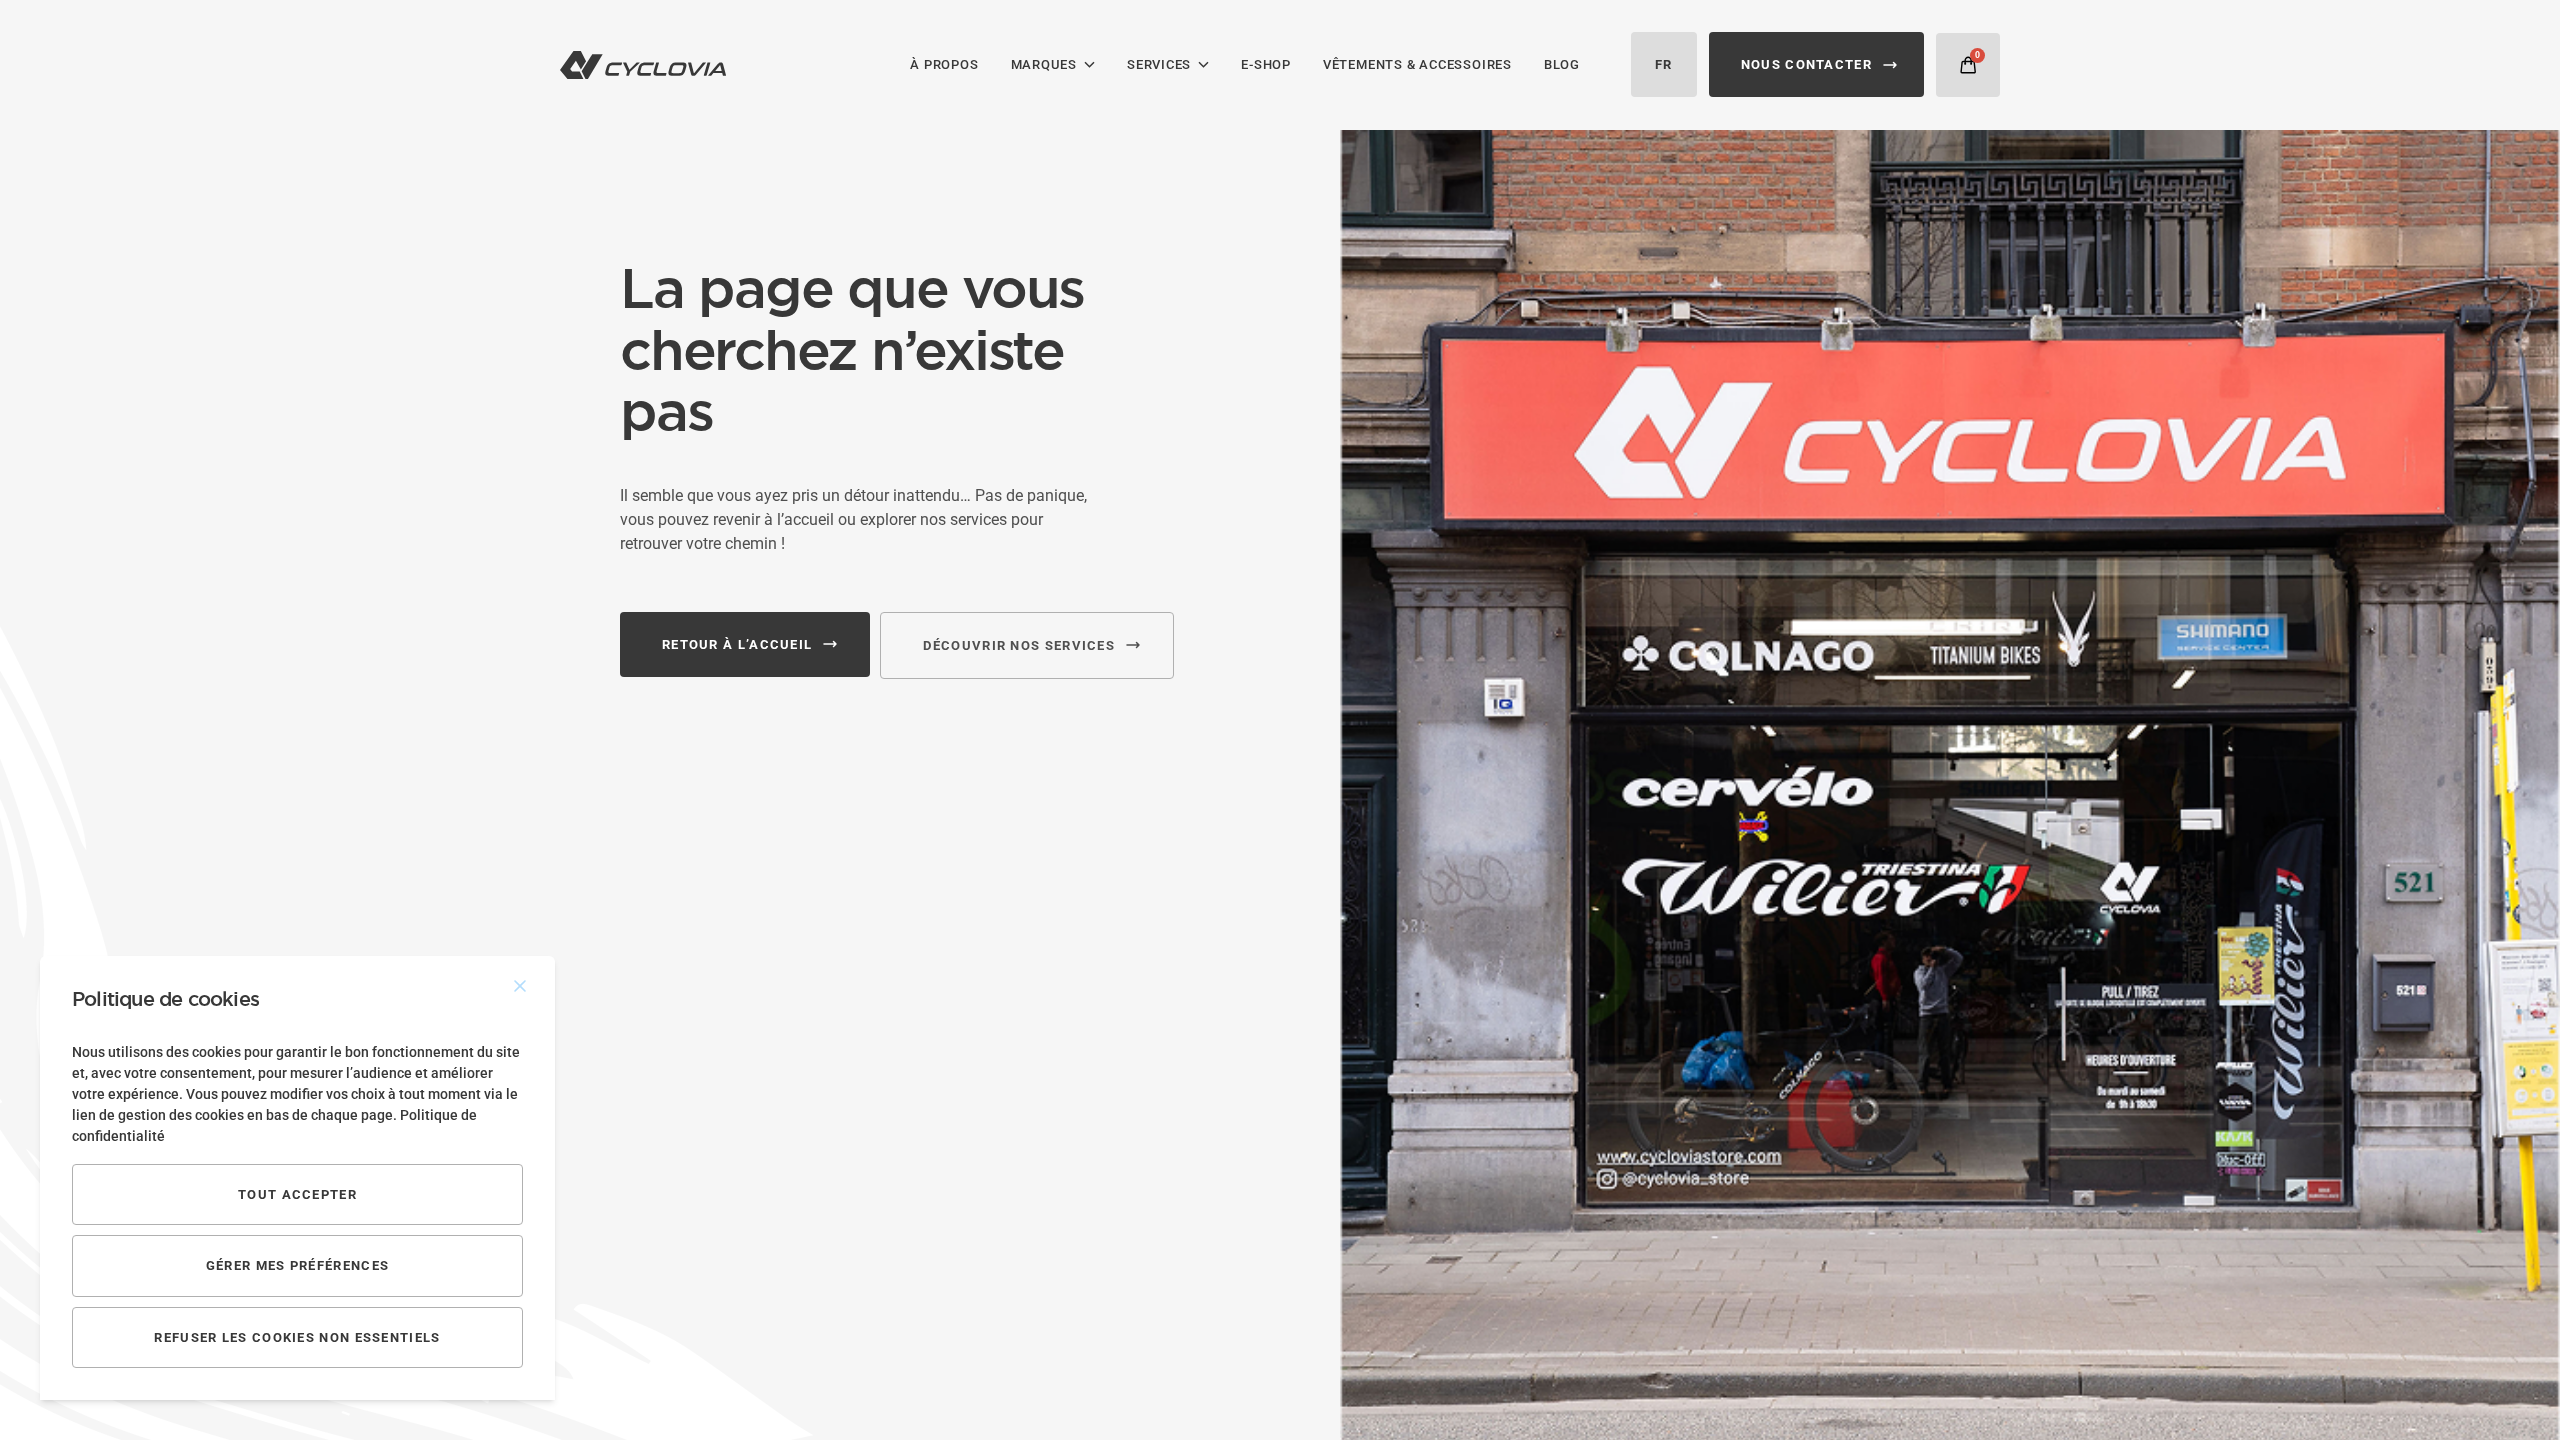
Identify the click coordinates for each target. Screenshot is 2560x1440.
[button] (1968, 65)
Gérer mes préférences (297, 1265)
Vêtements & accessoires (1417, 64)
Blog (1562, 64)
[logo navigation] (643, 65)
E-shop (1266, 64)
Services (1159, 64)
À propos (944, 64)
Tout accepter (297, 1194)
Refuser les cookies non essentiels (297, 1337)
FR (1664, 64)
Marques (1044, 64)
